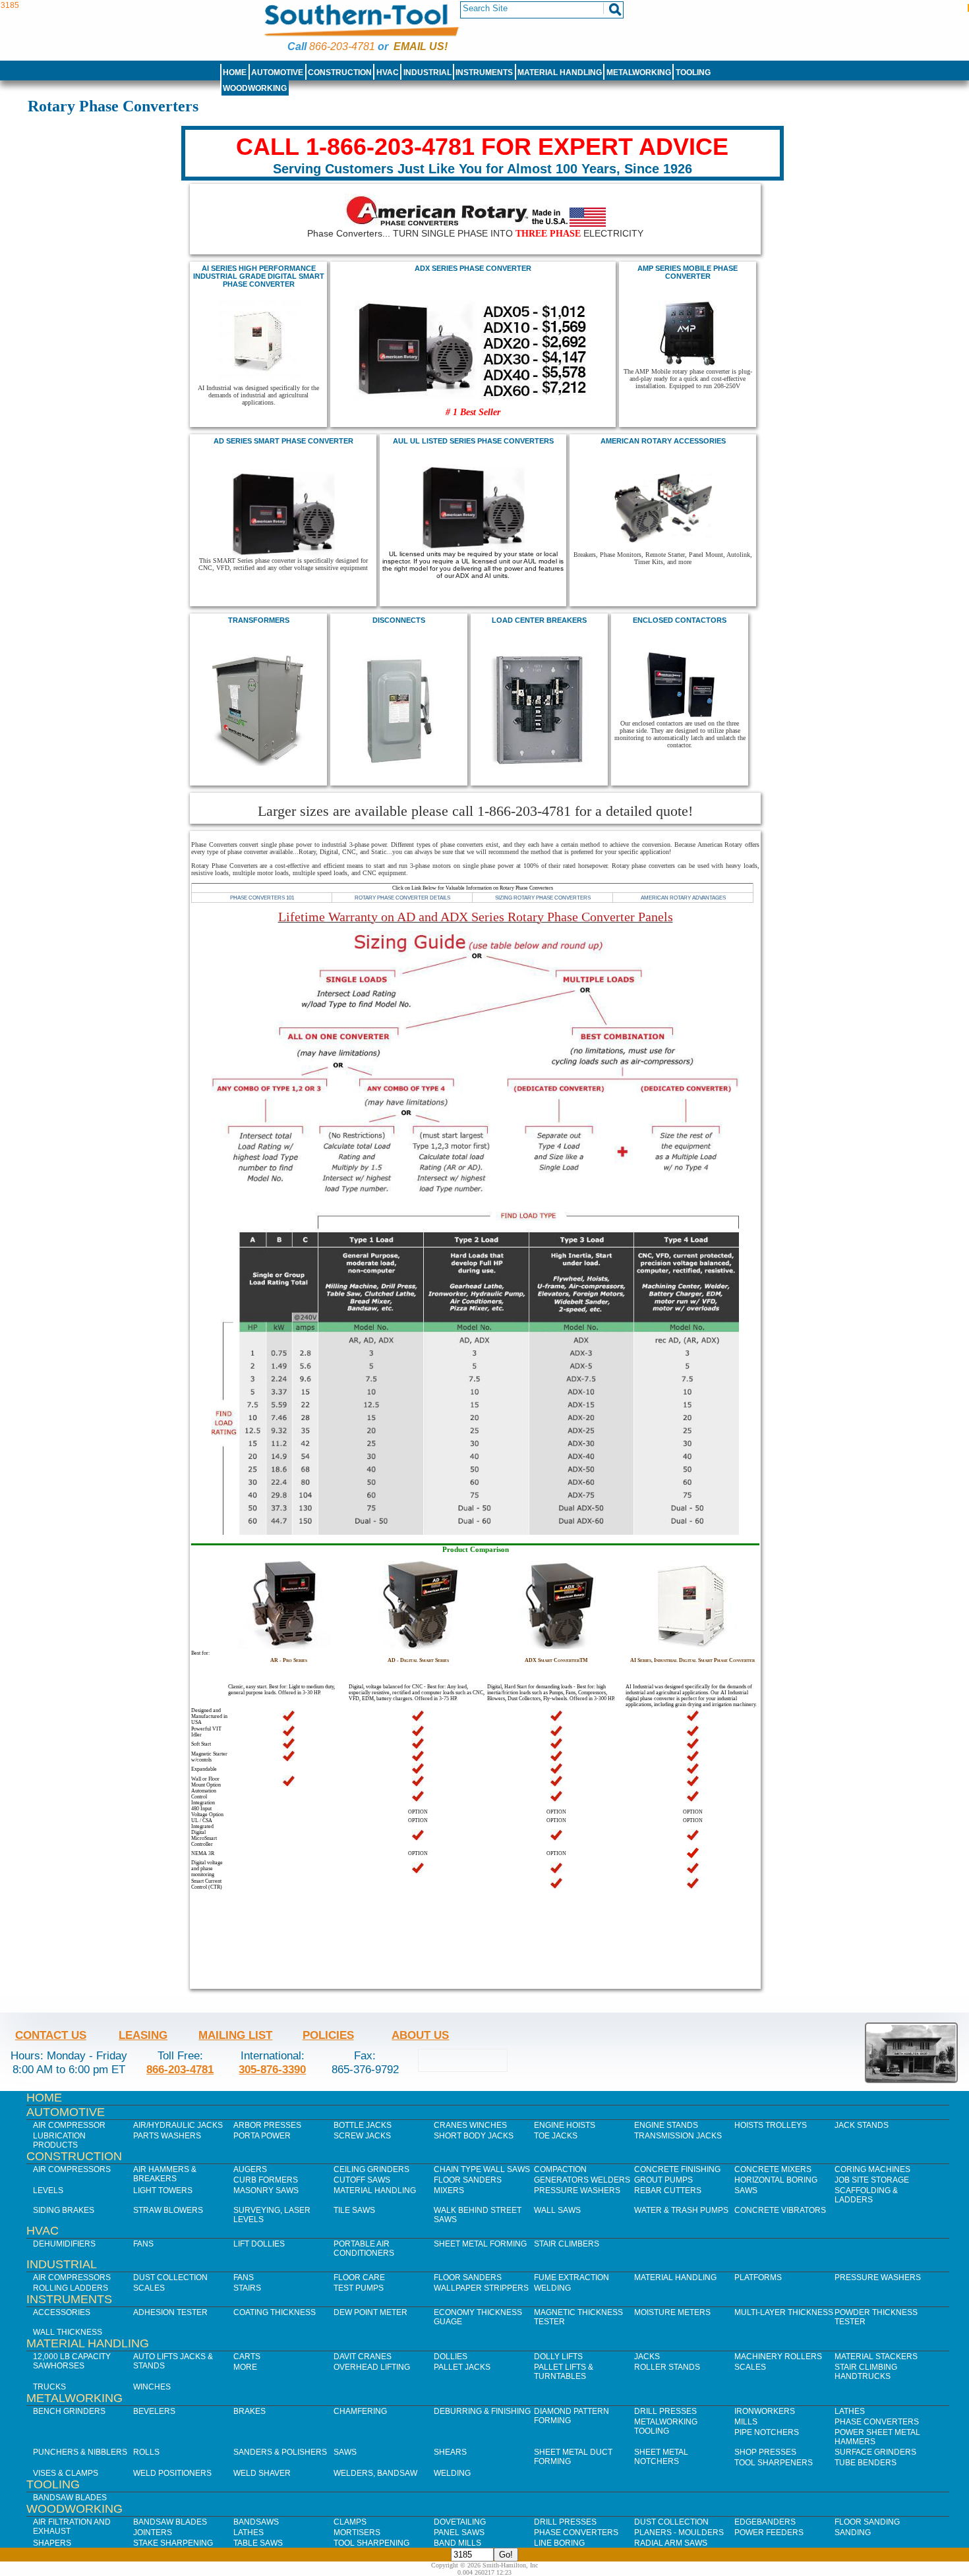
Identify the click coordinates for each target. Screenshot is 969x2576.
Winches (152, 2387)
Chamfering (360, 2411)
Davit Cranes (363, 2357)
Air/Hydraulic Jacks (178, 2125)
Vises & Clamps (66, 2473)
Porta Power (262, 2136)
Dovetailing (460, 2522)
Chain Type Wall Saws (482, 2169)
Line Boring (559, 2543)
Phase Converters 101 (262, 898)
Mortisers (357, 2533)
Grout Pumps (663, 2180)
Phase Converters (877, 2422)
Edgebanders (765, 2522)
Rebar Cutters (668, 2190)
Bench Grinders (69, 2411)
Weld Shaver (262, 2473)
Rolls (146, 2452)
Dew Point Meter (370, 2312)
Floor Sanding (867, 2522)
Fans (143, 2244)
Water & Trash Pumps (681, 2210)
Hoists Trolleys (771, 2125)
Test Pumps (359, 2288)
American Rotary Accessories (663, 441)
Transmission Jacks (678, 2136)
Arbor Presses (267, 2125)
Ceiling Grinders (371, 2169)
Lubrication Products (59, 2140)
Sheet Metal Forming (480, 2244)
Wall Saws (557, 2210)
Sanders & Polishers (280, 2452)
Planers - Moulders (679, 2533)
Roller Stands (667, 2367)
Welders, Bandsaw (375, 2473)
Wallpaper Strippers (481, 2288)
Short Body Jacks (474, 2136)
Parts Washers (167, 2136)
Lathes (850, 2411)
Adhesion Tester (170, 2312)
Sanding (853, 2533)
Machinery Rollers (778, 2357)
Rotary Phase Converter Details (402, 898)
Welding (552, 2288)
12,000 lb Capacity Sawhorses (72, 2361)
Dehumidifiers (64, 2244)
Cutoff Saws (362, 2180)
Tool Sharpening (371, 2543)
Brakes (250, 2411)
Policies (328, 2035)
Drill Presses (665, 2411)
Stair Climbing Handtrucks (866, 2372)
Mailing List (235, 2035)
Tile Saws (354, 2210)
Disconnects (399, 620)
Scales (149, 2288)
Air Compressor (69, 2125)
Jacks (647, 2357)
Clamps (350, 2522)
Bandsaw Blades (70, 2498)
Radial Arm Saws (671, 2543)
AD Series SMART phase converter (283, 441)
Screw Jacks (362, 2136)
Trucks (49, 2387)
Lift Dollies (259, 2244)
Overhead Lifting (372, 2367)
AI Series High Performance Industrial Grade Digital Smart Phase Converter (259, 276)
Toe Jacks (556, 2136)
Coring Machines (872, 2169)
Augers (250, 2169)
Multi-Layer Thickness (784, 2312)
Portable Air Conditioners (364, 2248)
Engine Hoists (565, 2125)
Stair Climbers (567, 2244)
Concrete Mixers (773, 2169)
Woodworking (255, 88)
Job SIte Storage (872, 2180)
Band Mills (457, 2543)
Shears (450, 2452)
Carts (247, 2357)
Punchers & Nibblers (80, 2452)
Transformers (259, 620)
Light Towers (163, 2190)
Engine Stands (666, 2125)
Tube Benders (866, 2463)
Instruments (484, 72)
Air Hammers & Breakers (165, 2174)
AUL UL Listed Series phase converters (473, 441)
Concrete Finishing (677, 2169)
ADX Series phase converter (473, 268)
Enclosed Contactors (680, 620)
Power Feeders (769, 2533)
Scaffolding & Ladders (866, 2195)
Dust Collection (170, 2277)
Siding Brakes (64, 2210)
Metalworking (639, 72)
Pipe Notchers (767, 2432)
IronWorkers (765, 2411)
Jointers (153, 2533)
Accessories (62, 2312)
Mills (746, 2422)
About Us (420, 2035)
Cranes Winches (470, 2125)
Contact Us (51, 2035)
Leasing (143, 2035)
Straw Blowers (168, 2210)
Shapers (52, 2543)
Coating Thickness (275, 2312)
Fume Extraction (572, 2277)
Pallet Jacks (462, 2367)
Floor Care (359, 2277)
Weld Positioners (172, 2473)
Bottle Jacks (363, 2125)
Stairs (247, 2288)
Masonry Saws (266, 2190)
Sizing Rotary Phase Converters (543, 898)
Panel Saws (459, 2533)
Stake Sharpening (173, 2543)
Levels (48, 2190)
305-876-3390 (272, 2069)
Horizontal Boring (776, 2180)
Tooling (693, 72)
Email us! (421, 46)
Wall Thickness (68, 2332)
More (245, 2367)
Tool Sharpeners (774, 2463)
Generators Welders (582, 2180)
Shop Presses (765, 2452)
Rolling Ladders (71, 2288)
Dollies (451, 2357)
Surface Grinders (875, 2452)
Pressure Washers (577, 2190)
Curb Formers (266, 2180)
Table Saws (258, 2543)
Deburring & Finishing (482, 2411)
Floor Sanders (468, 2180)
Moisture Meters (672, 2312)
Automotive (277, 72)
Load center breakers (539, 620)
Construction (340, 72)
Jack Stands (862, 2125)
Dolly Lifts (558, 2357)
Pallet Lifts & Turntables (564, 2372)
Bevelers (154, 2411)
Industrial (427, 72)
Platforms (758, 2277)
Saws (746, 2190)
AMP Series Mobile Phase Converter (688, 272)
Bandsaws (256, 2522)
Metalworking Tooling (666, 2426)
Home (235, 72)
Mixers (449, 2190)
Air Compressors (72, 2169)
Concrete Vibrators (780, 2210)
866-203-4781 (342, 46)
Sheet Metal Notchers (661, 2457)
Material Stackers (876, 2357)
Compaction (560, 2169)
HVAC (388, 72)
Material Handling (560, 72)
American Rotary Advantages (683, 898)
